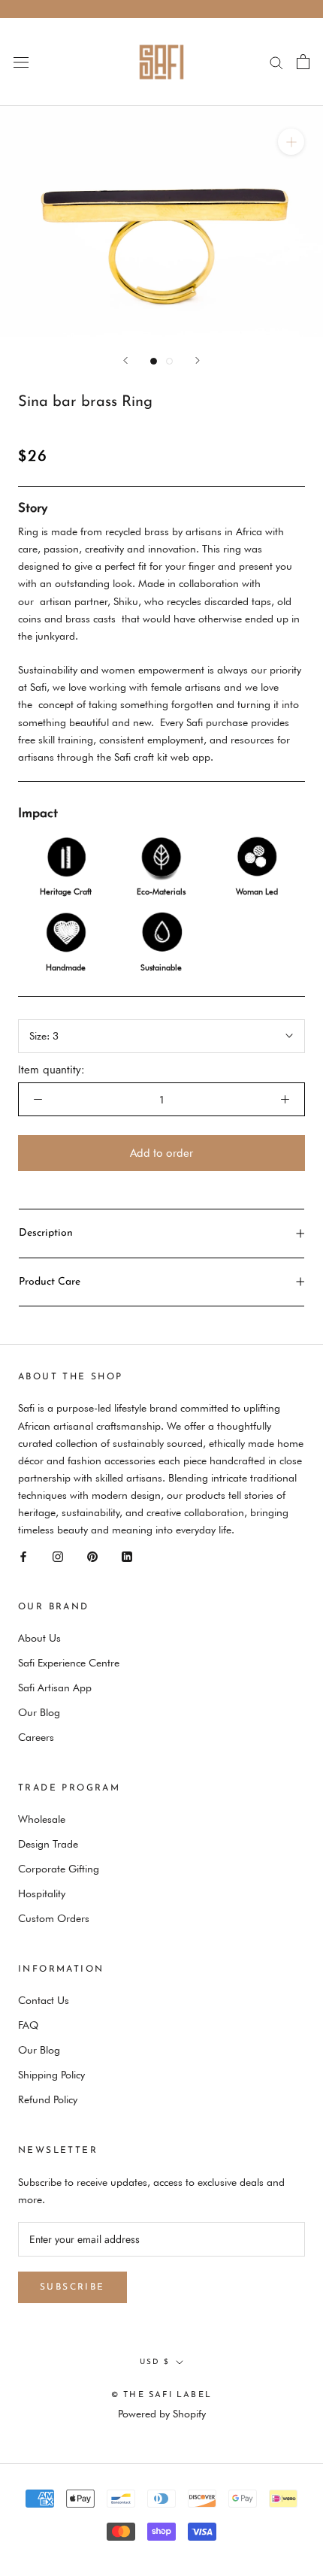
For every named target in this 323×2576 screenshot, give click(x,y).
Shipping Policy (51, 2075)
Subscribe (72, 2287)
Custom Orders (54, 1918)
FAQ (28, 2025)
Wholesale (42, 1819)
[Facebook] (23, 1556)
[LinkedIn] (127, 1556)
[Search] (276, 62)
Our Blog (39, 1712)
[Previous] (125, 360)
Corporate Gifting (59, 1869)
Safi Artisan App (55, 1688)
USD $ (155, 2362)
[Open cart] (303, 62)
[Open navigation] (21, 62)
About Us (39, 1638)
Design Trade (48, 1844)
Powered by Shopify (162, 2414)
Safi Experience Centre (69, 1663)
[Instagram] (58, 1556)
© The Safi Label (161, 2395)
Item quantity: (51, 1070)
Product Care (50, 1282)
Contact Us (44, 2000)
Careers (36, 1737)
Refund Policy (48, 2099)
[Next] (198, 360)
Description (46, 1233)
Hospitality (42, 1893)
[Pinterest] (92, 1556)
